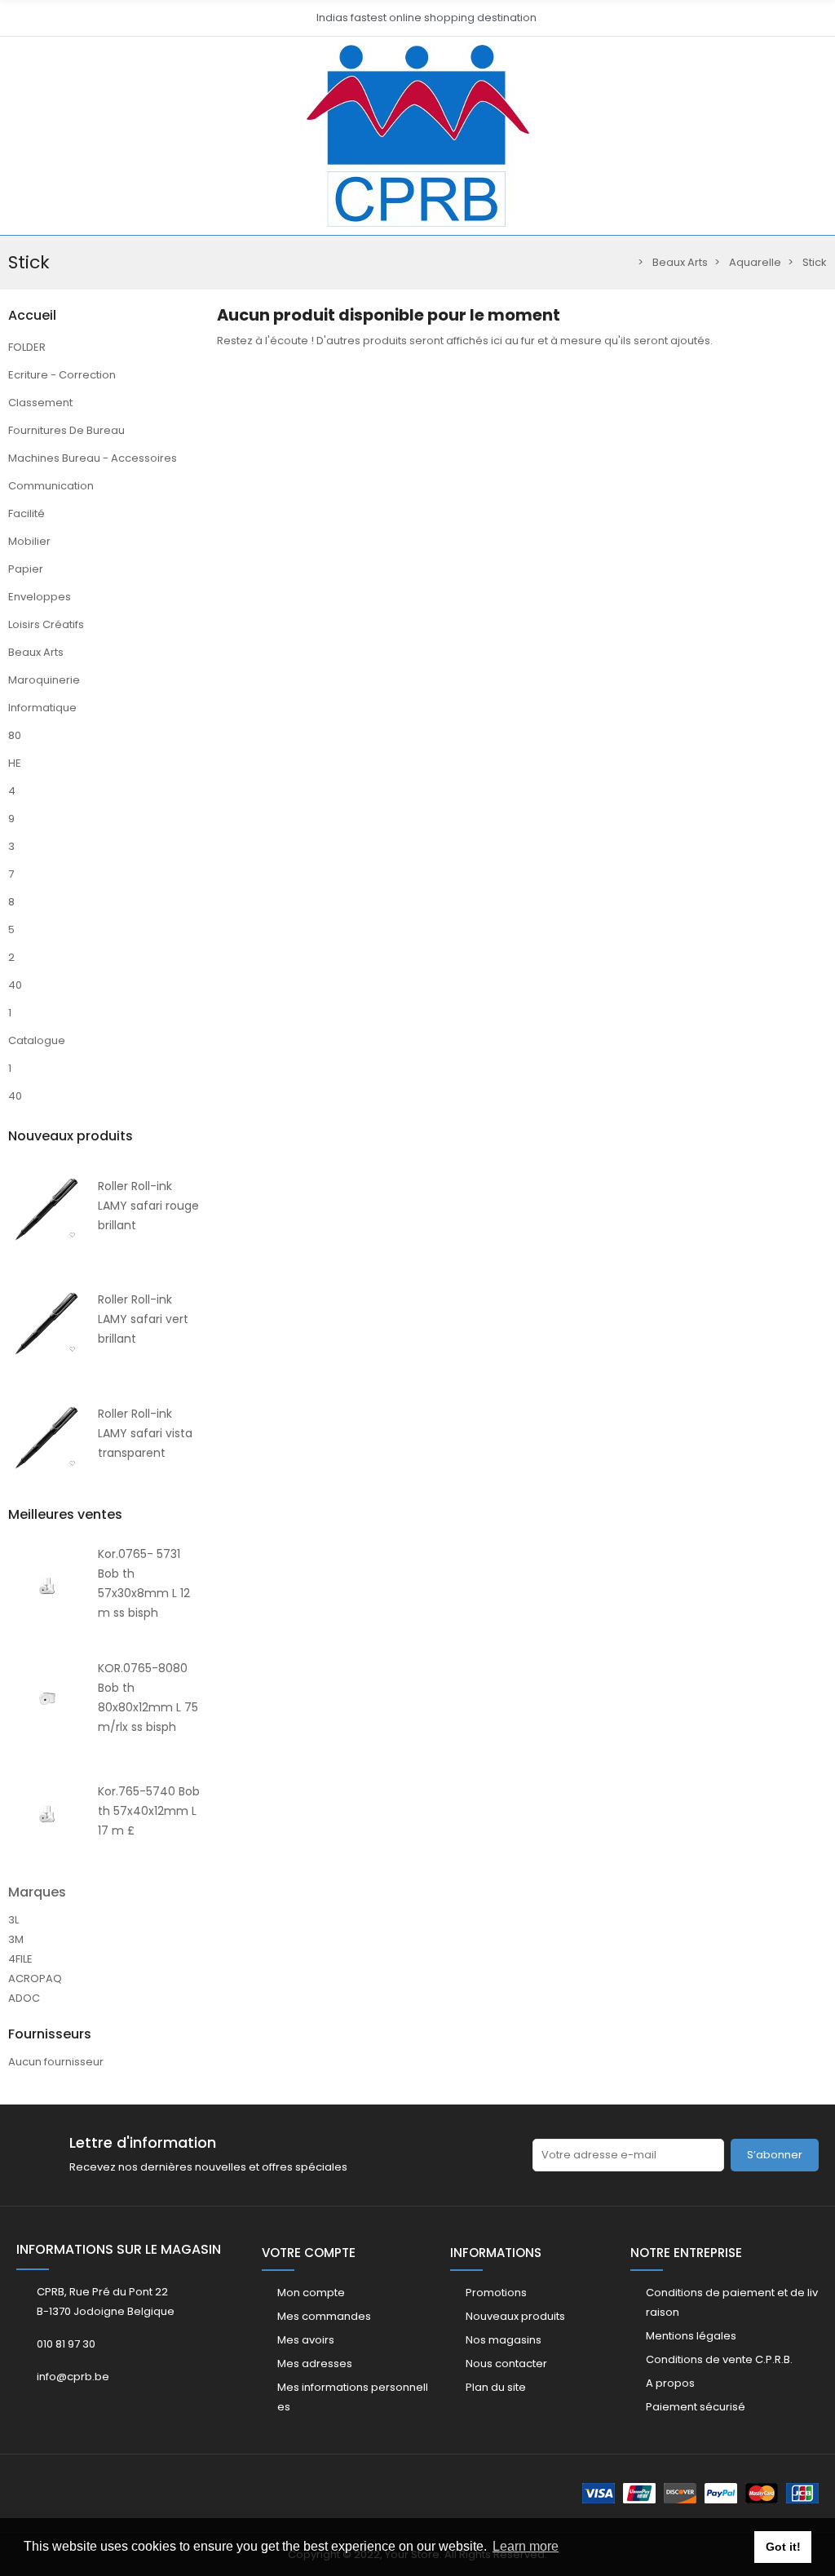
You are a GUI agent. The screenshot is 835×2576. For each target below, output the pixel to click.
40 (15, 985)
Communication (51, 486)
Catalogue (37, 1040)
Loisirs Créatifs (46, 624)
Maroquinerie (44, 680)
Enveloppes (40, 597)
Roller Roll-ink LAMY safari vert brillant (143, 1319)
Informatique (42, 708)
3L (13, 1920)
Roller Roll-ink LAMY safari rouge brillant (148, 1206)
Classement (40, 403)
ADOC (24, 1998)
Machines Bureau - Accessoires (93, 458)
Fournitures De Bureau (66, 430)
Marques (37, 1892)
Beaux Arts (36, 652)
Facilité (27, 513)
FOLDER (27, 347)
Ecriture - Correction (62, 375)
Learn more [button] (526, 2546)
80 (15, 735)
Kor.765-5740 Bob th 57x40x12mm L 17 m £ (149, 1811)
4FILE (20, 1959)
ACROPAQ (35, 1978)
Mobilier (29, 541)
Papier (26, 569)
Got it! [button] (783, 2547)
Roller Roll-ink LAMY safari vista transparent (145, 1433)
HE (15, 763)
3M (16, 1939)
